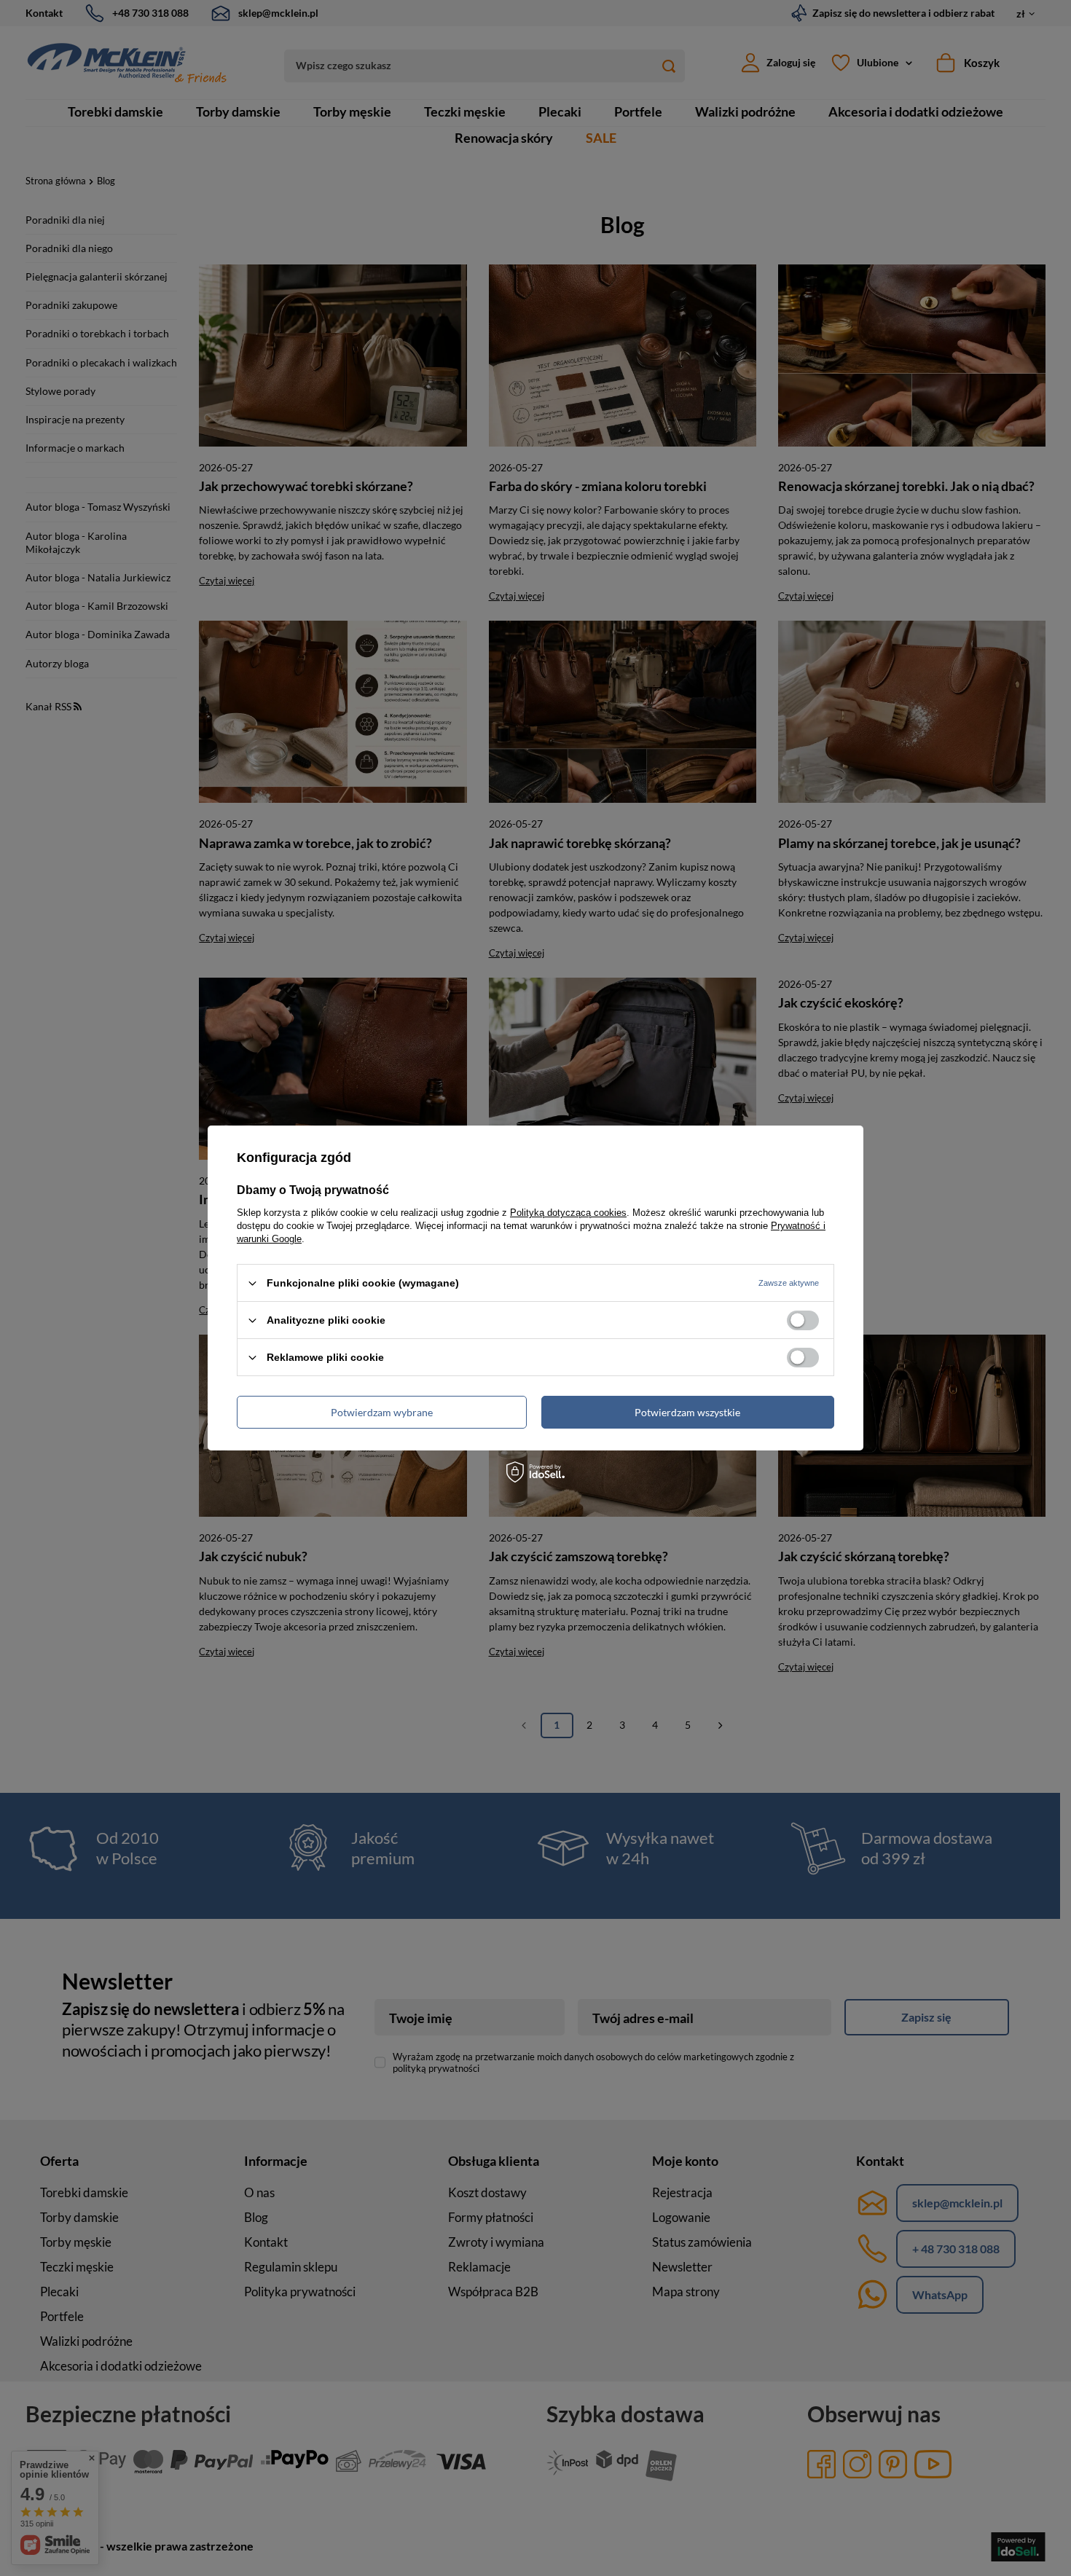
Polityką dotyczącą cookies (568, 1213)
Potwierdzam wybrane (382, 1411)
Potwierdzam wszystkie (687, 1411)
